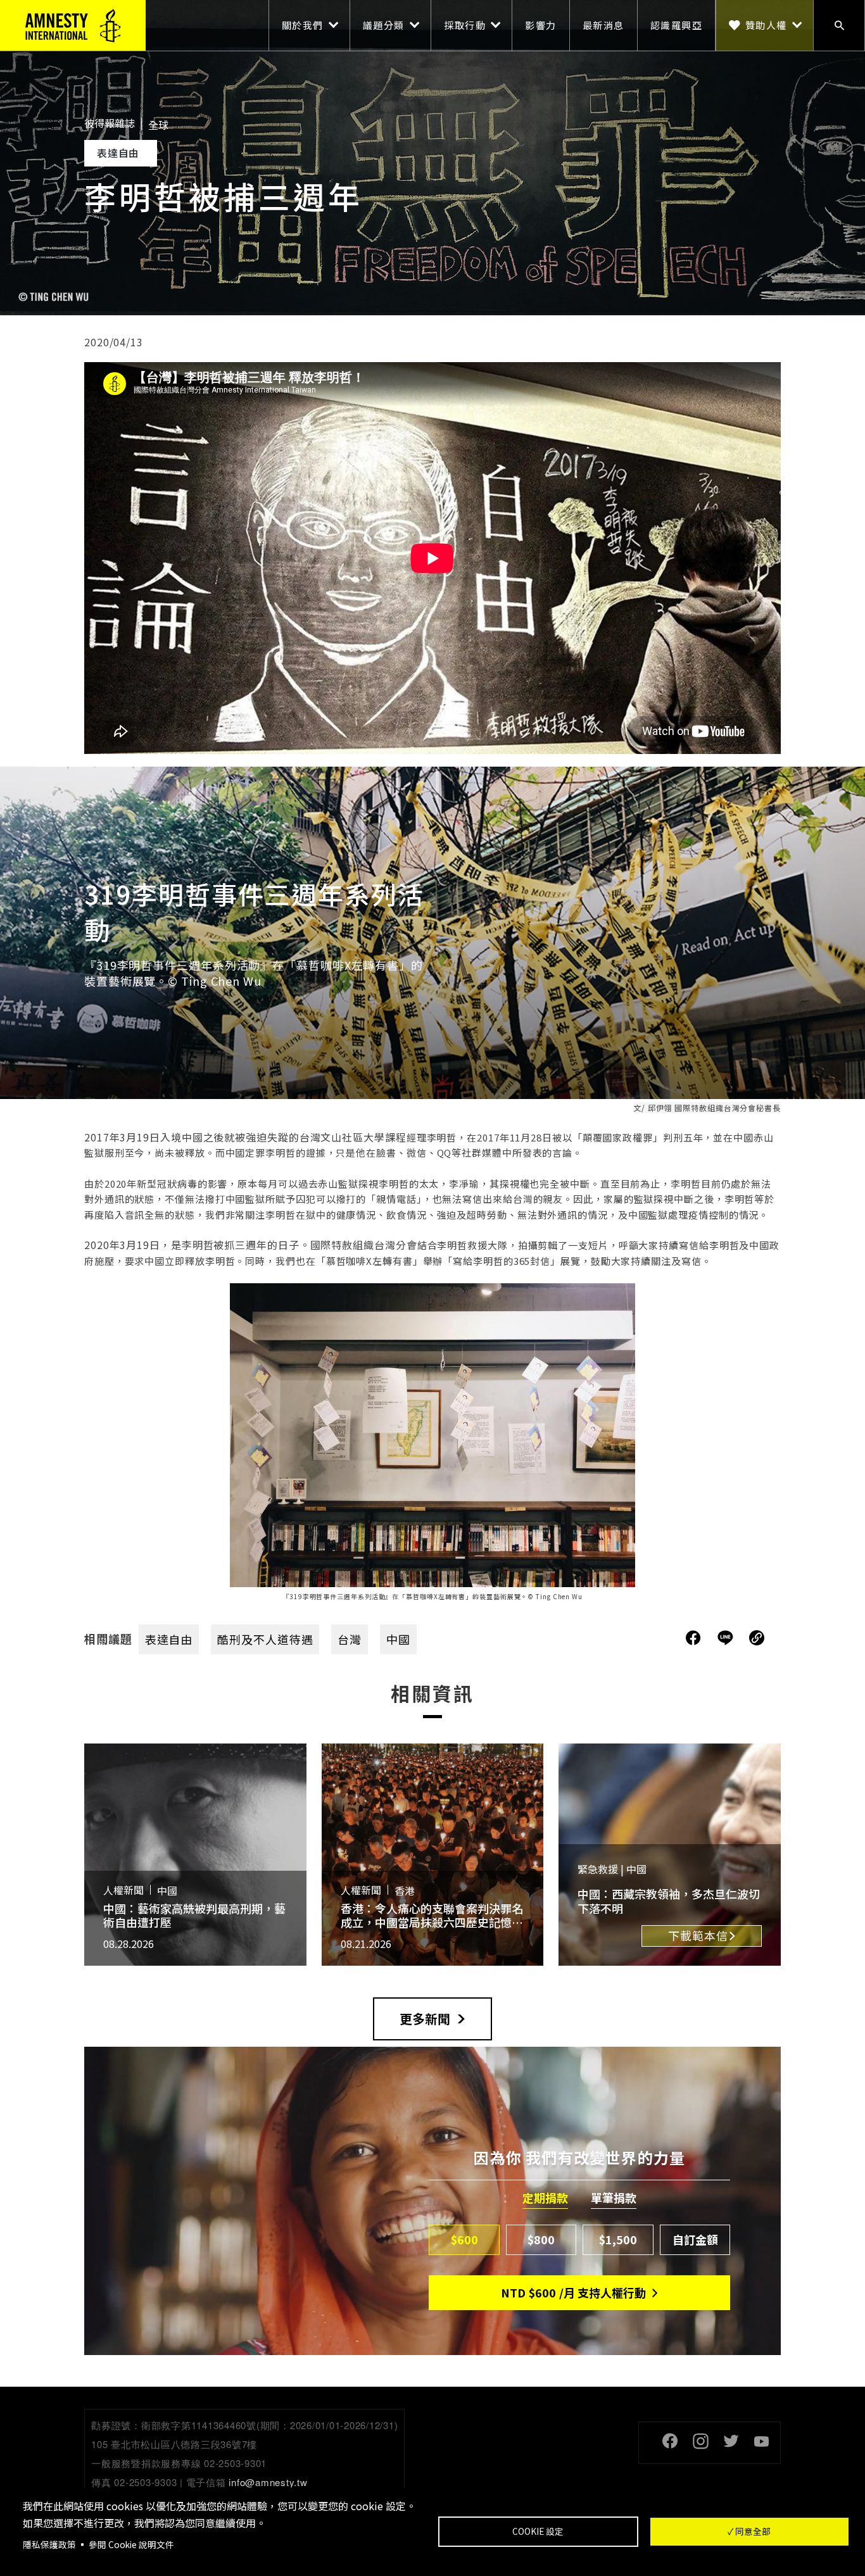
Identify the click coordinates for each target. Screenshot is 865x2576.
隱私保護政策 (49, 2544)
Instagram (700, 2441)
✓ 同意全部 (749, 2531)
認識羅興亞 (677, 25)
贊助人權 (766, 25)
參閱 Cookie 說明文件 (131, 2544)
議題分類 (384, 25)
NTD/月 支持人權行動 (573, 2292)
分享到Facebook (693, 1638)
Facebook (670, 2441)
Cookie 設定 (538, 2531)
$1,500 (618, 2239)
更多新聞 (425, 2019)
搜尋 (839, 25)
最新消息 (603, 25)
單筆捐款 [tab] (614, 2198)
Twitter (731, 2441)
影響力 (541, 25)
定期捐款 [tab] (545, 2198)
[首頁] (73, 25)
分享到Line (727, 1638)
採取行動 (465, 25)
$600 (464, 2239)
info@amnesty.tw (268, 2482)
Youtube (761, 2441)
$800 (541, 2239)
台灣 (350, 1639)
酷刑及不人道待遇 (265, 1639)
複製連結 (757, 1638)
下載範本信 (698, 1935)
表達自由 (169, 1639)
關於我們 (303, 25)
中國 (398, 1639)
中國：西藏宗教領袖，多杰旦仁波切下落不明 (669, 1901)
